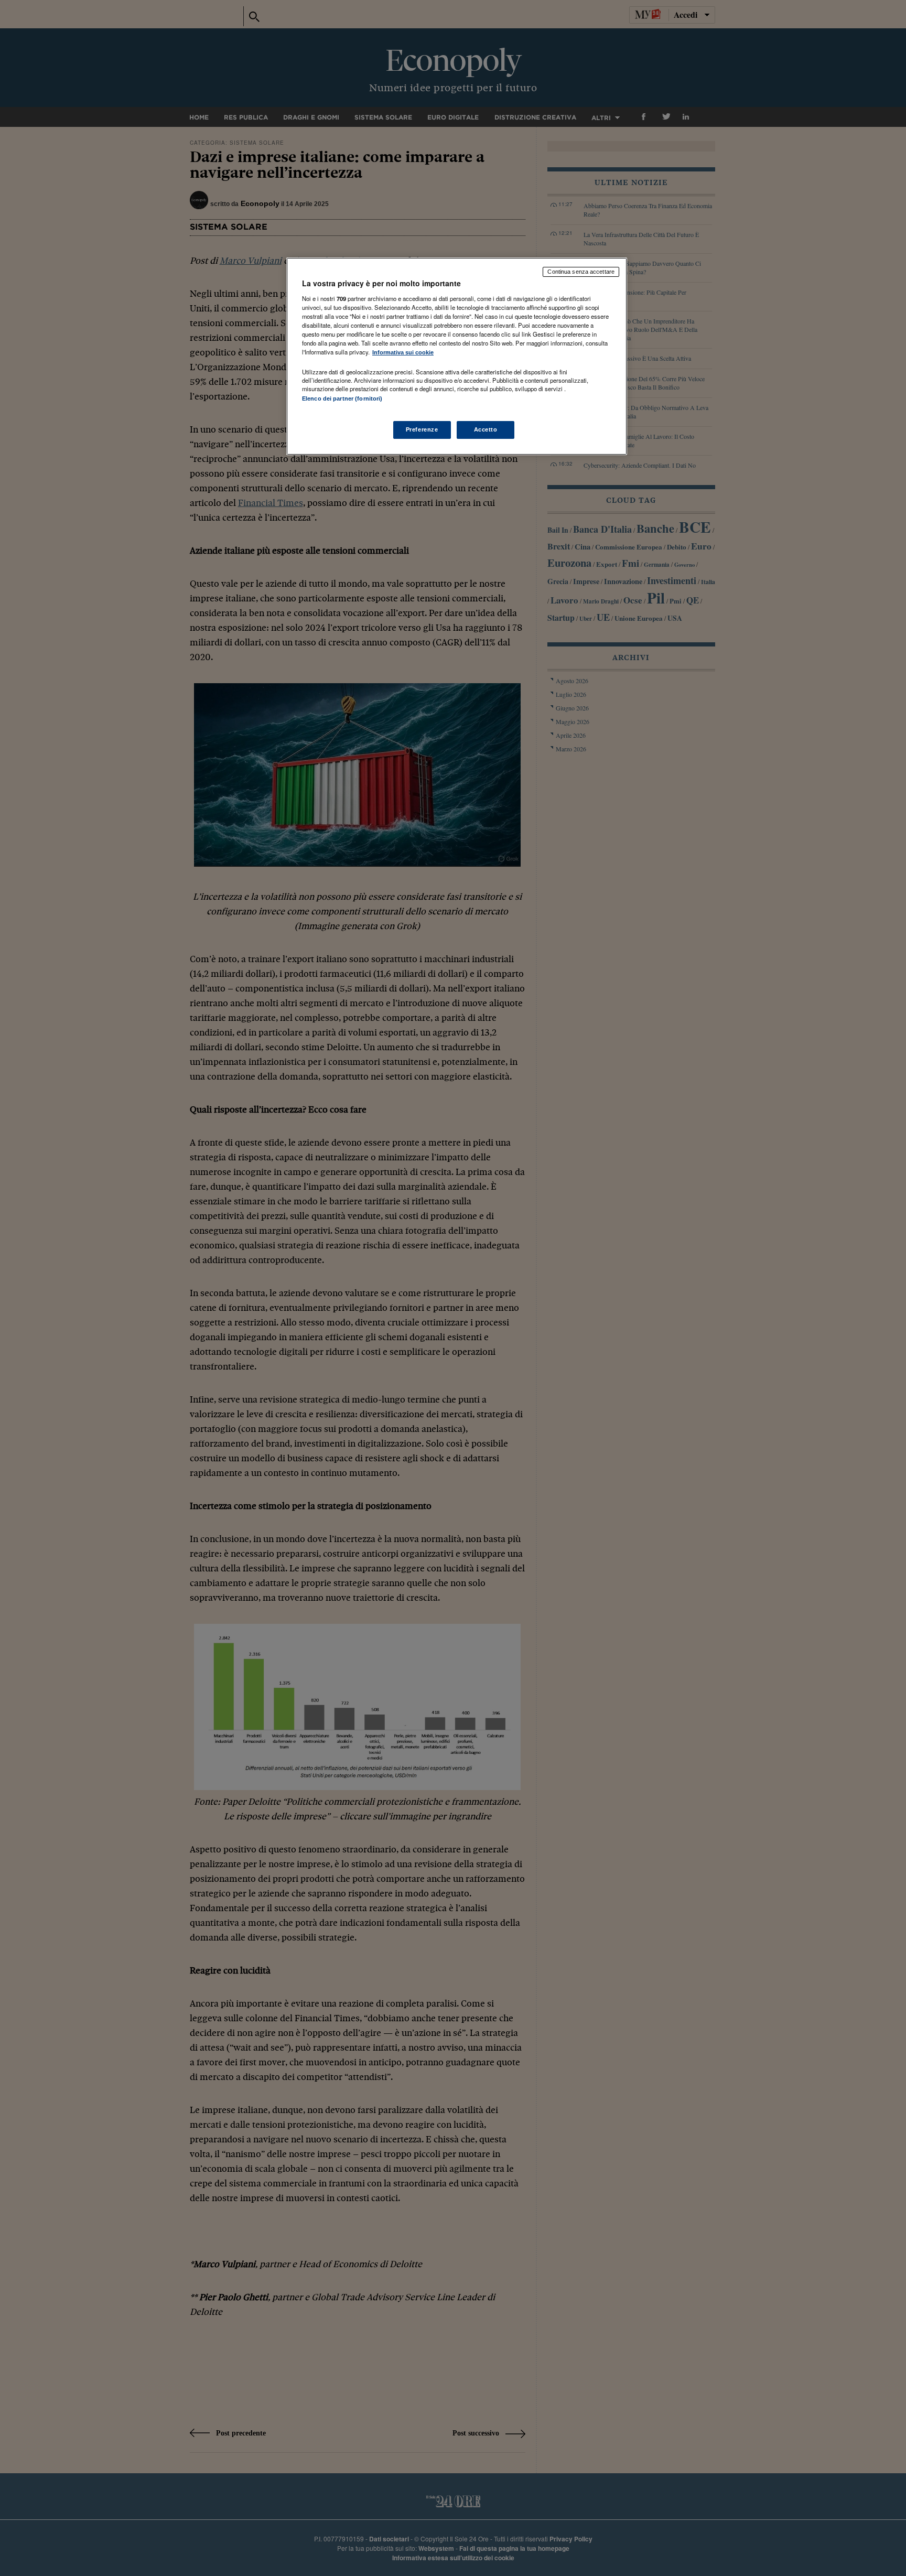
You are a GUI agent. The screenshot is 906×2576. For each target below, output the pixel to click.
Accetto (486, 429)
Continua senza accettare (581, 272)
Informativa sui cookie (403, 352)
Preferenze (422, 429)
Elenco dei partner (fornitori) (342, 398)
